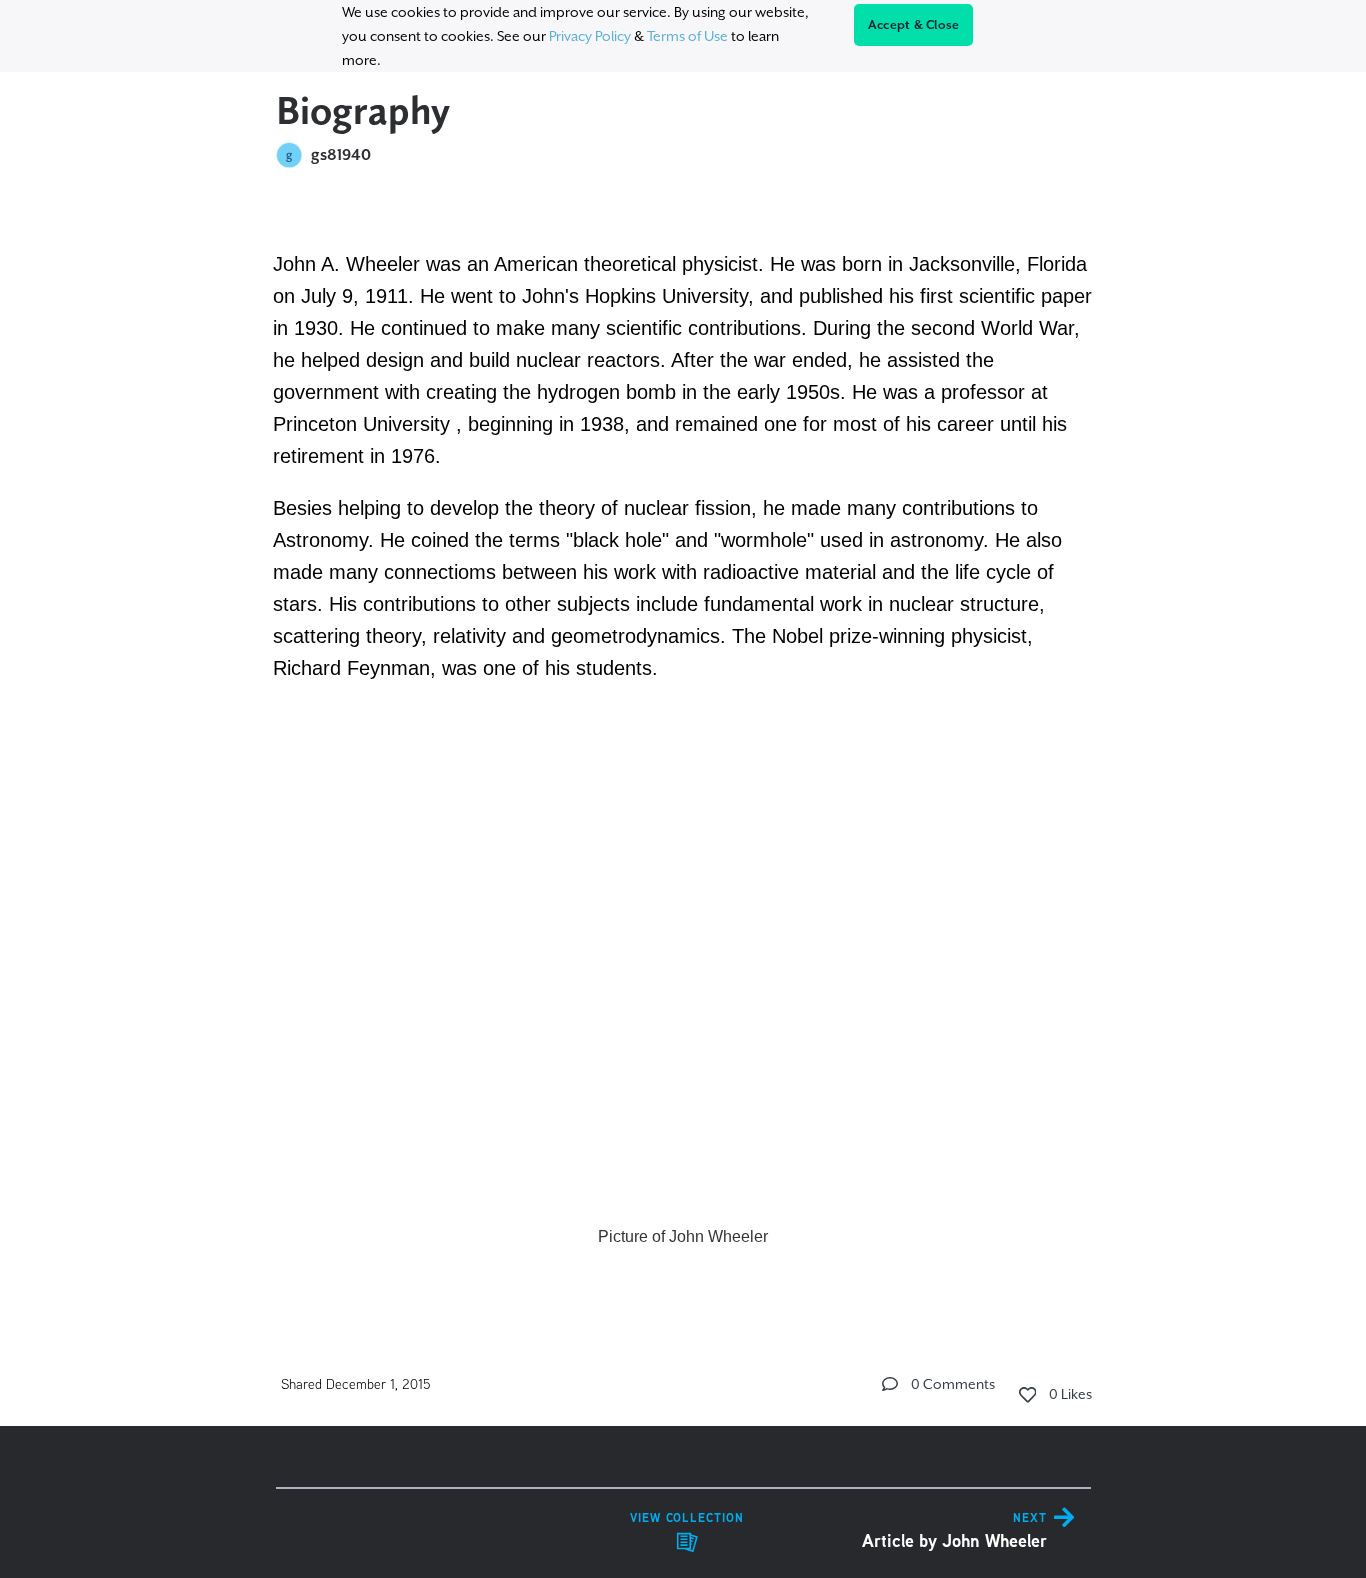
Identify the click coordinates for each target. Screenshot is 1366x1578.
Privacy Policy (590, 36)
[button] (890, 1384)
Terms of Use (687, 36)
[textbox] (683, 748)
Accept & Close (914, 25)
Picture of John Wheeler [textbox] (683, 1236)
